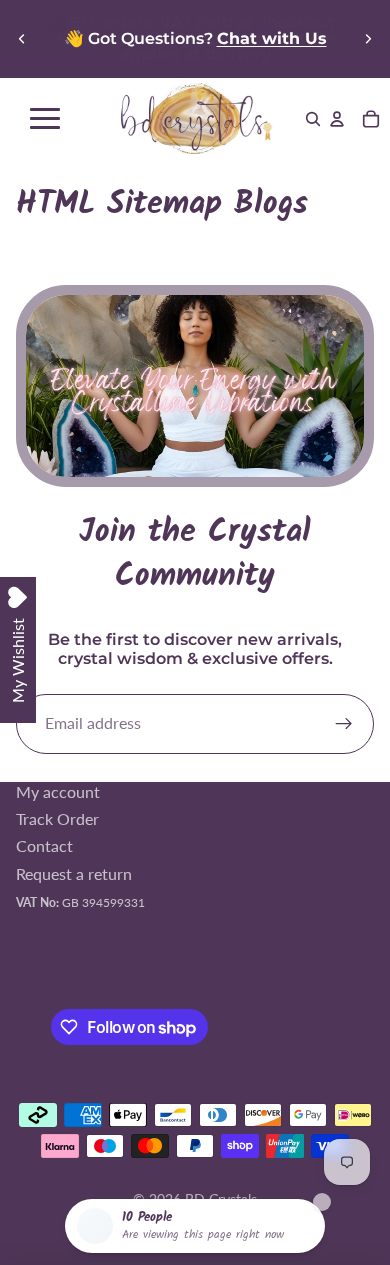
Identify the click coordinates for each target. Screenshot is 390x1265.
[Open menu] (45, 118)
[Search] (313, 119)
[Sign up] (344, 724)
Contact (44, 845)
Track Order (57, 818)
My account (58, 790)
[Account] (337, 119)
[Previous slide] (22, 39)
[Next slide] (368, 39)
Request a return (74, 872)
